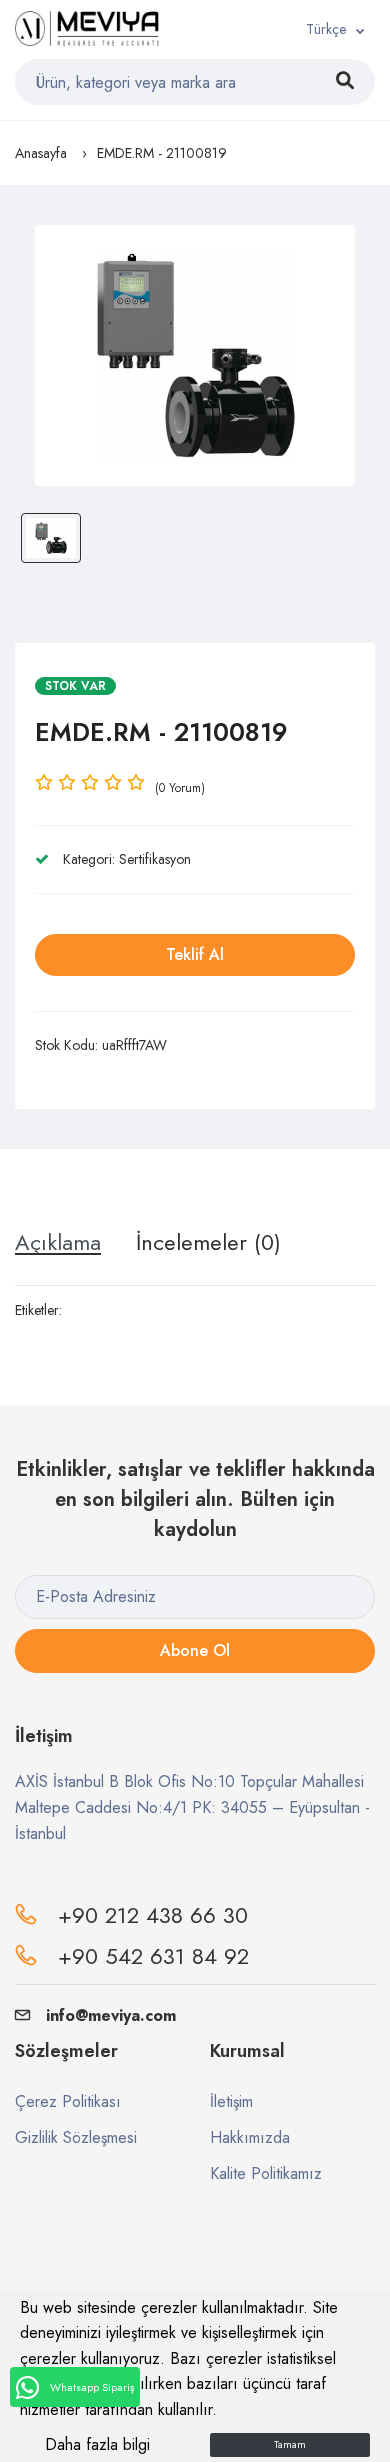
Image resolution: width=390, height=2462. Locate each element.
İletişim (231, 2101)
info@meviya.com (111, 2015)
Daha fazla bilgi (97, 2444)
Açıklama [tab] (58, 1242)
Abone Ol (195, 1650)
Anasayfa (41, 153)
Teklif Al (195, 954)
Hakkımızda (250, 2137)
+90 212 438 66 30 (153, 1915)
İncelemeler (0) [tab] (208, 1242)
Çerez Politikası (68, 2101)
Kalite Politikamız (266, 2173)
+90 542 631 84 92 (153, 1956)
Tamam (290, 2444)
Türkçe (326, 29)
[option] (195, 355)
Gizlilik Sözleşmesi (76, 2137)
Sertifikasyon (155, 859)
